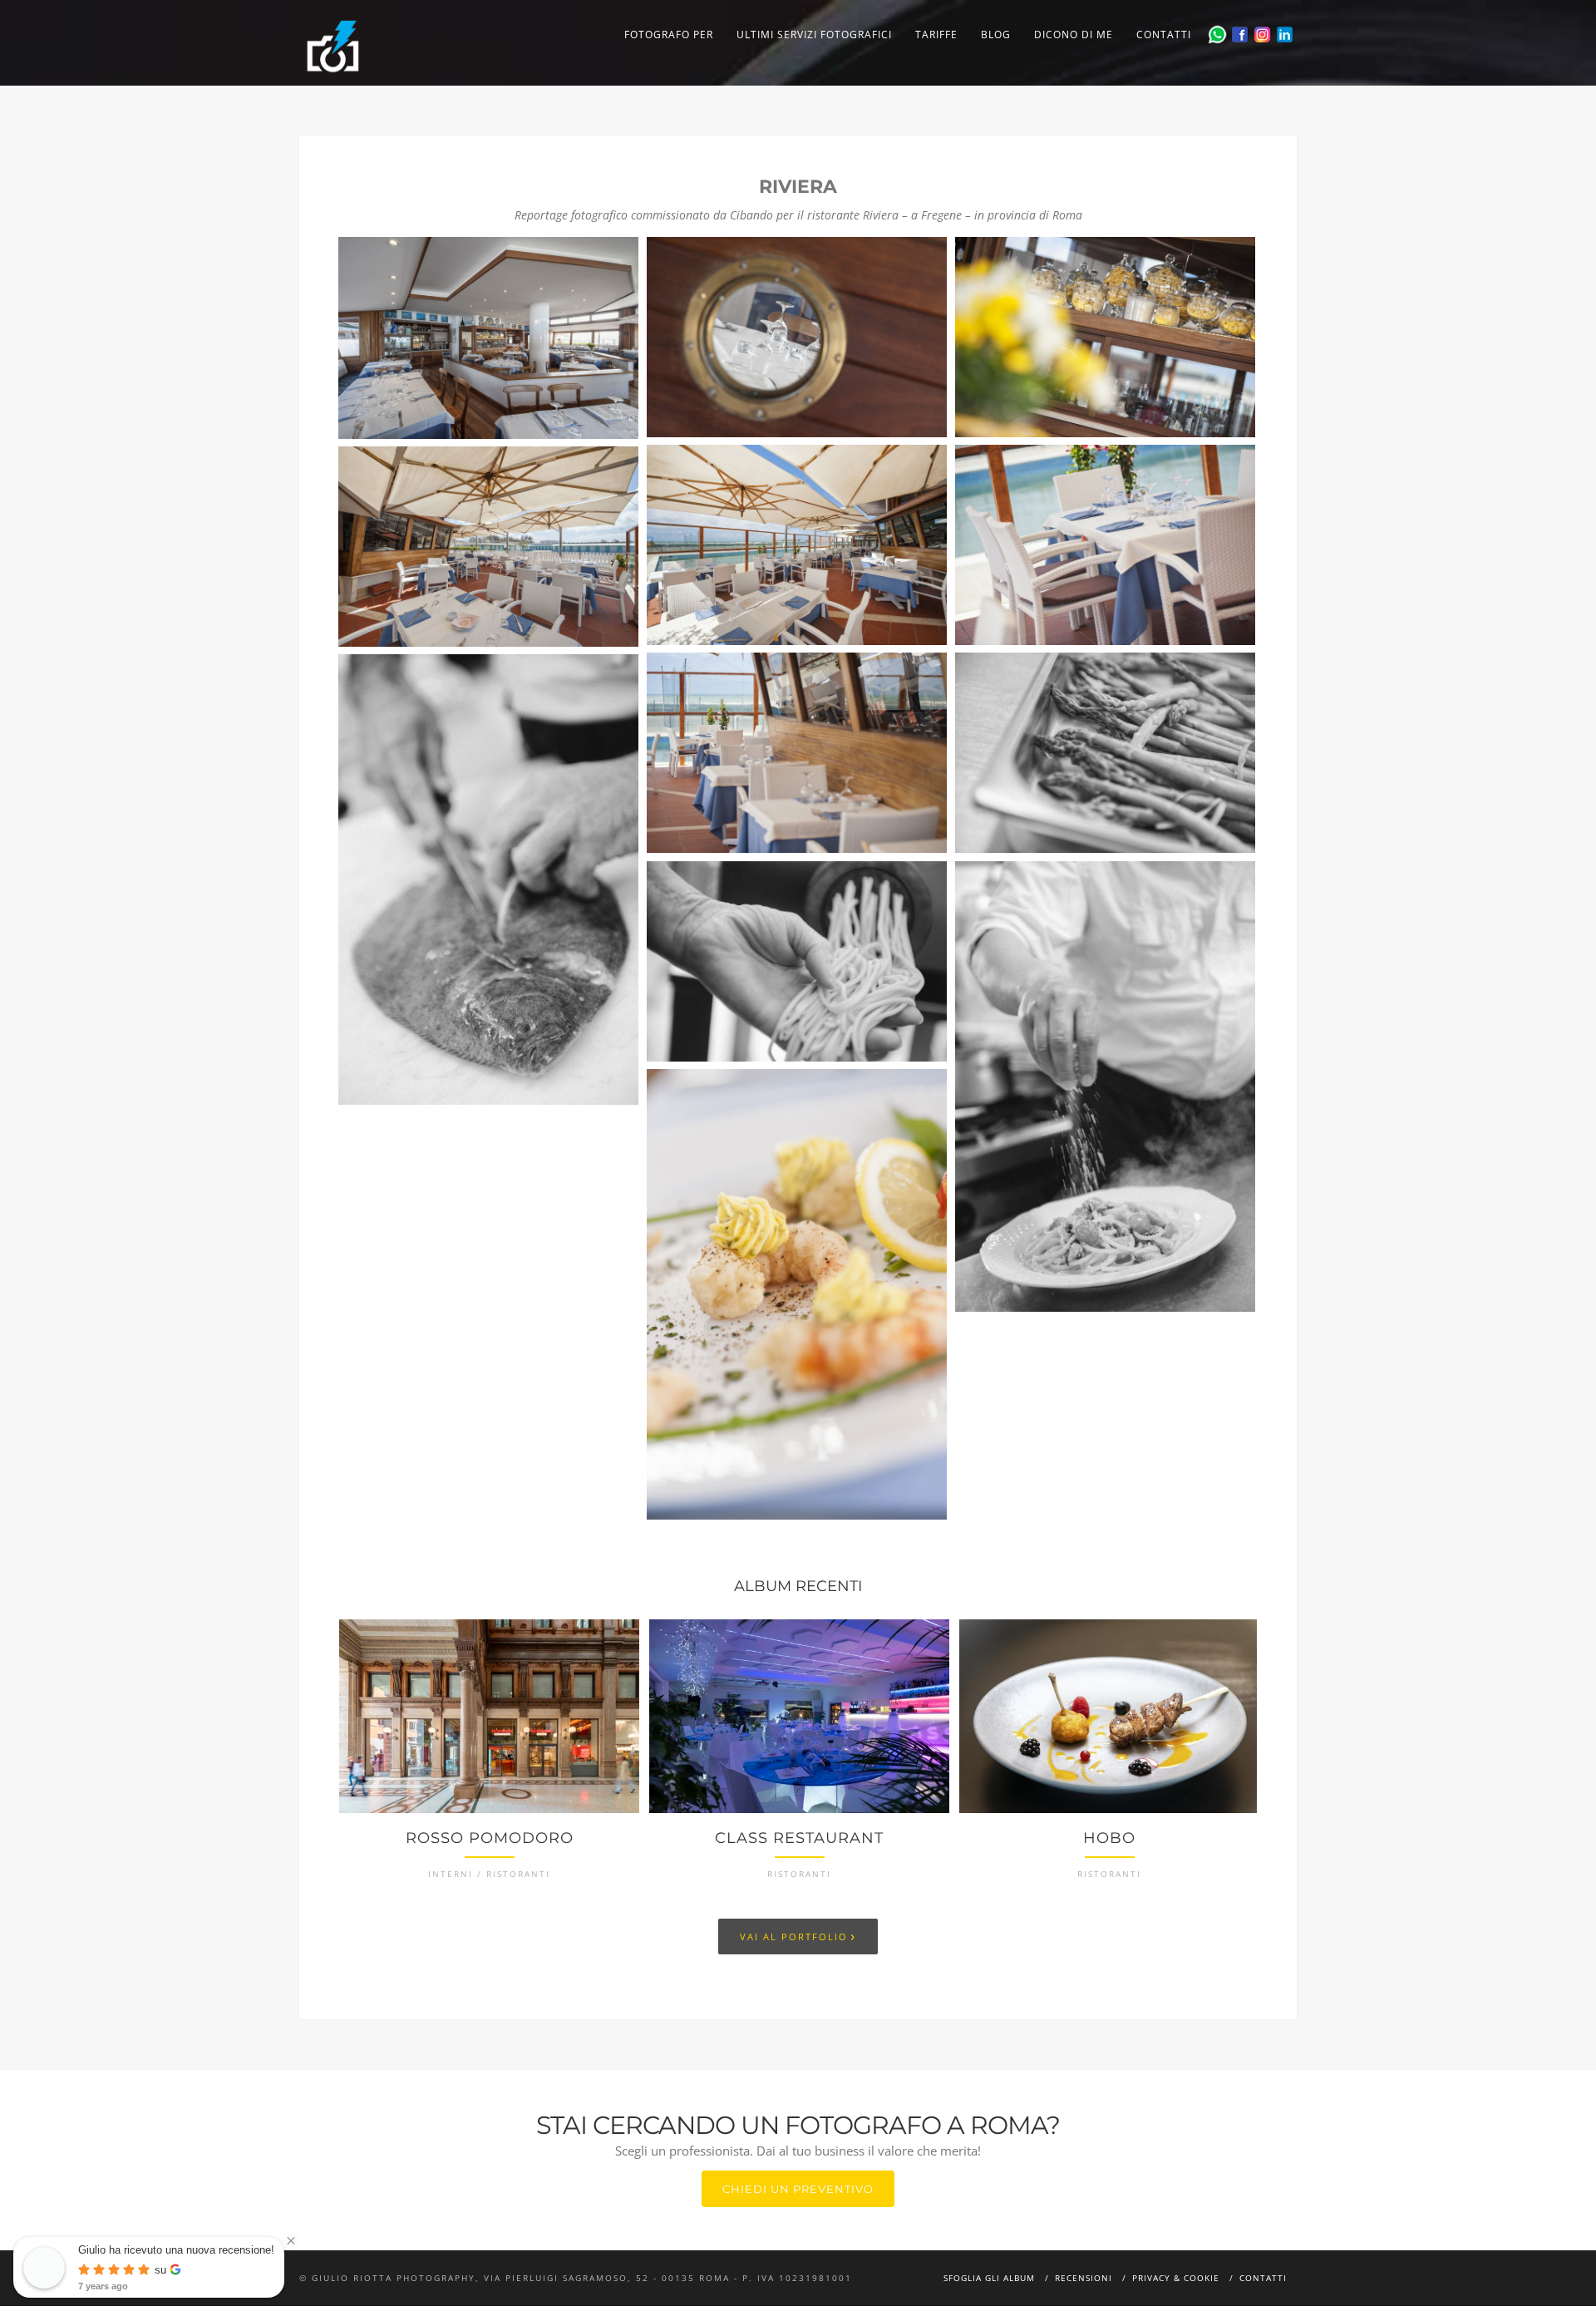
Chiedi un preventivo (798, 2189)
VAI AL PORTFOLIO (798, 1935)
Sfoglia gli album (989, 2278)
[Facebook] (1240, 34)
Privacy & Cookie (1176, 2278)
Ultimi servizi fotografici (814, 34)
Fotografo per (669, 34)
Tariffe (936, 34)
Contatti (1164, 34)
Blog (996, 34)
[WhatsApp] (1217, 34)
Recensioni (1084, 2278)
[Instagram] (1262, 34)
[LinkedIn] (1285, 34)
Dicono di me (1074, 34)
